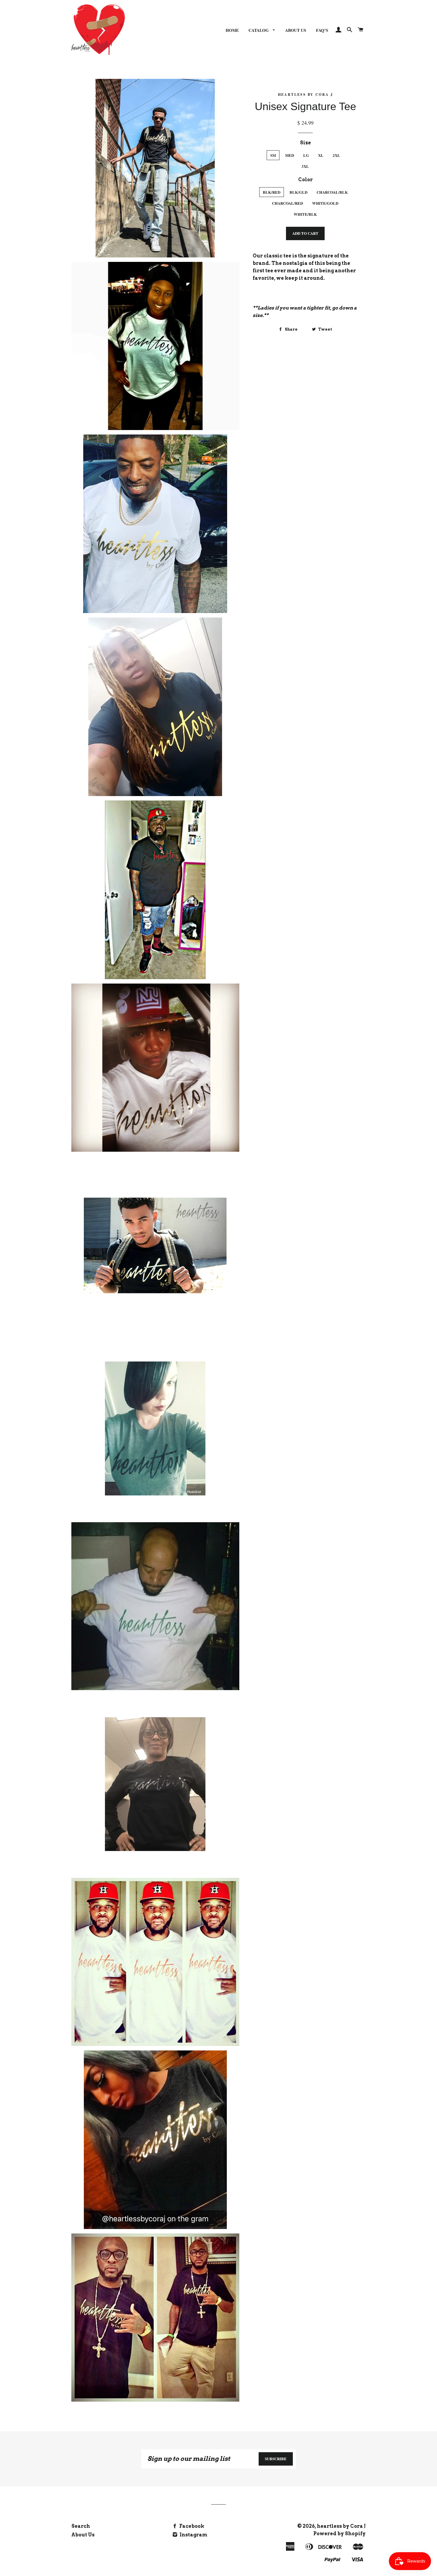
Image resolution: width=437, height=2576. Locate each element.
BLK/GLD (298, 192)
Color (305, 180)
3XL (305, 166)
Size (305, 143)
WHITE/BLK (305, 214)
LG (306, 155)
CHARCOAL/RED (287, 203)
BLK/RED (272, 192)
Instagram (193, 2535)
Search (81, 2526)
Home (232, 30)
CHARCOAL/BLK (332, 192)
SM (273, 155)
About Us (296, 30)
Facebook (191, 2526)
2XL (336, 155)
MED (290, 155)
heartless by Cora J (341, 2526)
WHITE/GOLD (325, 203)
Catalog (259, 30)
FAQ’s (322, 30)
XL (321, 155)
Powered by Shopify (339, 2534)
